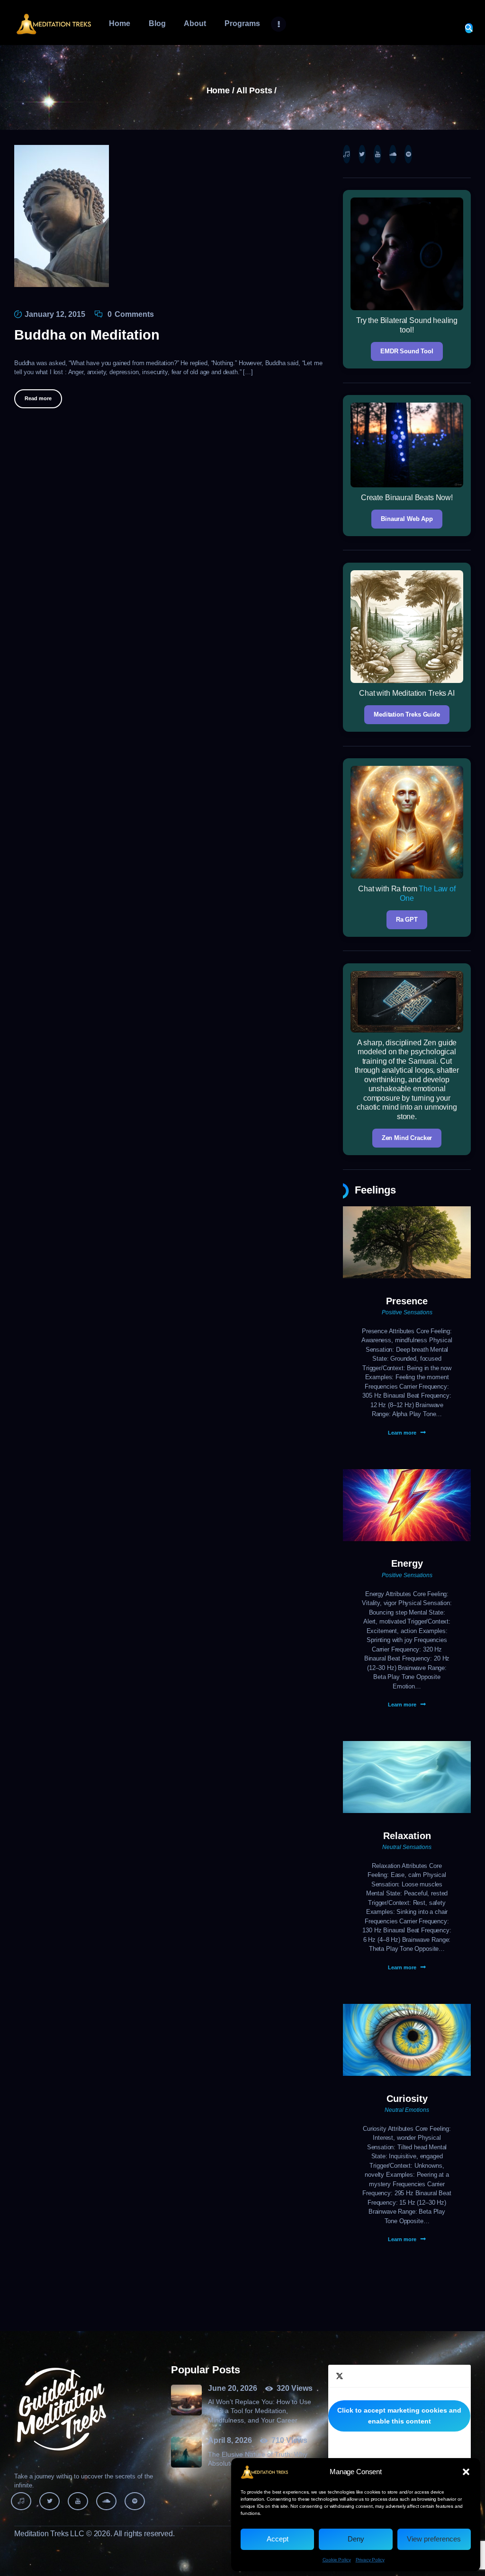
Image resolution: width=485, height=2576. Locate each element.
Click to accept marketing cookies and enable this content (399, 2416)
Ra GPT (407, 920)
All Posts (254, 90)
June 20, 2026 (233, 2388)
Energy (407, 1563)
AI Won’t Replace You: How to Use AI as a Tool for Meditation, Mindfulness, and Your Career (260, 2411)
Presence (407, 1301)
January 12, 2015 (55, 314)
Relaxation (407, 1836)
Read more (38, 398)
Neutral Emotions (407, 2110)
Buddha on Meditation (87, 335)
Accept (278, 2539)
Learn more (402, 1433)
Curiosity (407, 2099)
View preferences (434, 2539)
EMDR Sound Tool (407, 351)
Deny (356, 2539)
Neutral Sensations (407, 1847)
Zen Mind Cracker (407, 1138)
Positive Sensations (407, 1312)
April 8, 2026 (230, 2440)
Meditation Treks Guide (407, 714)
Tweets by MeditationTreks (399, 2416)
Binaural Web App (407, 519)
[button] (466, 2472)
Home (218, 91)
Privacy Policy (370, 2560)
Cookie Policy (337, 2560)
